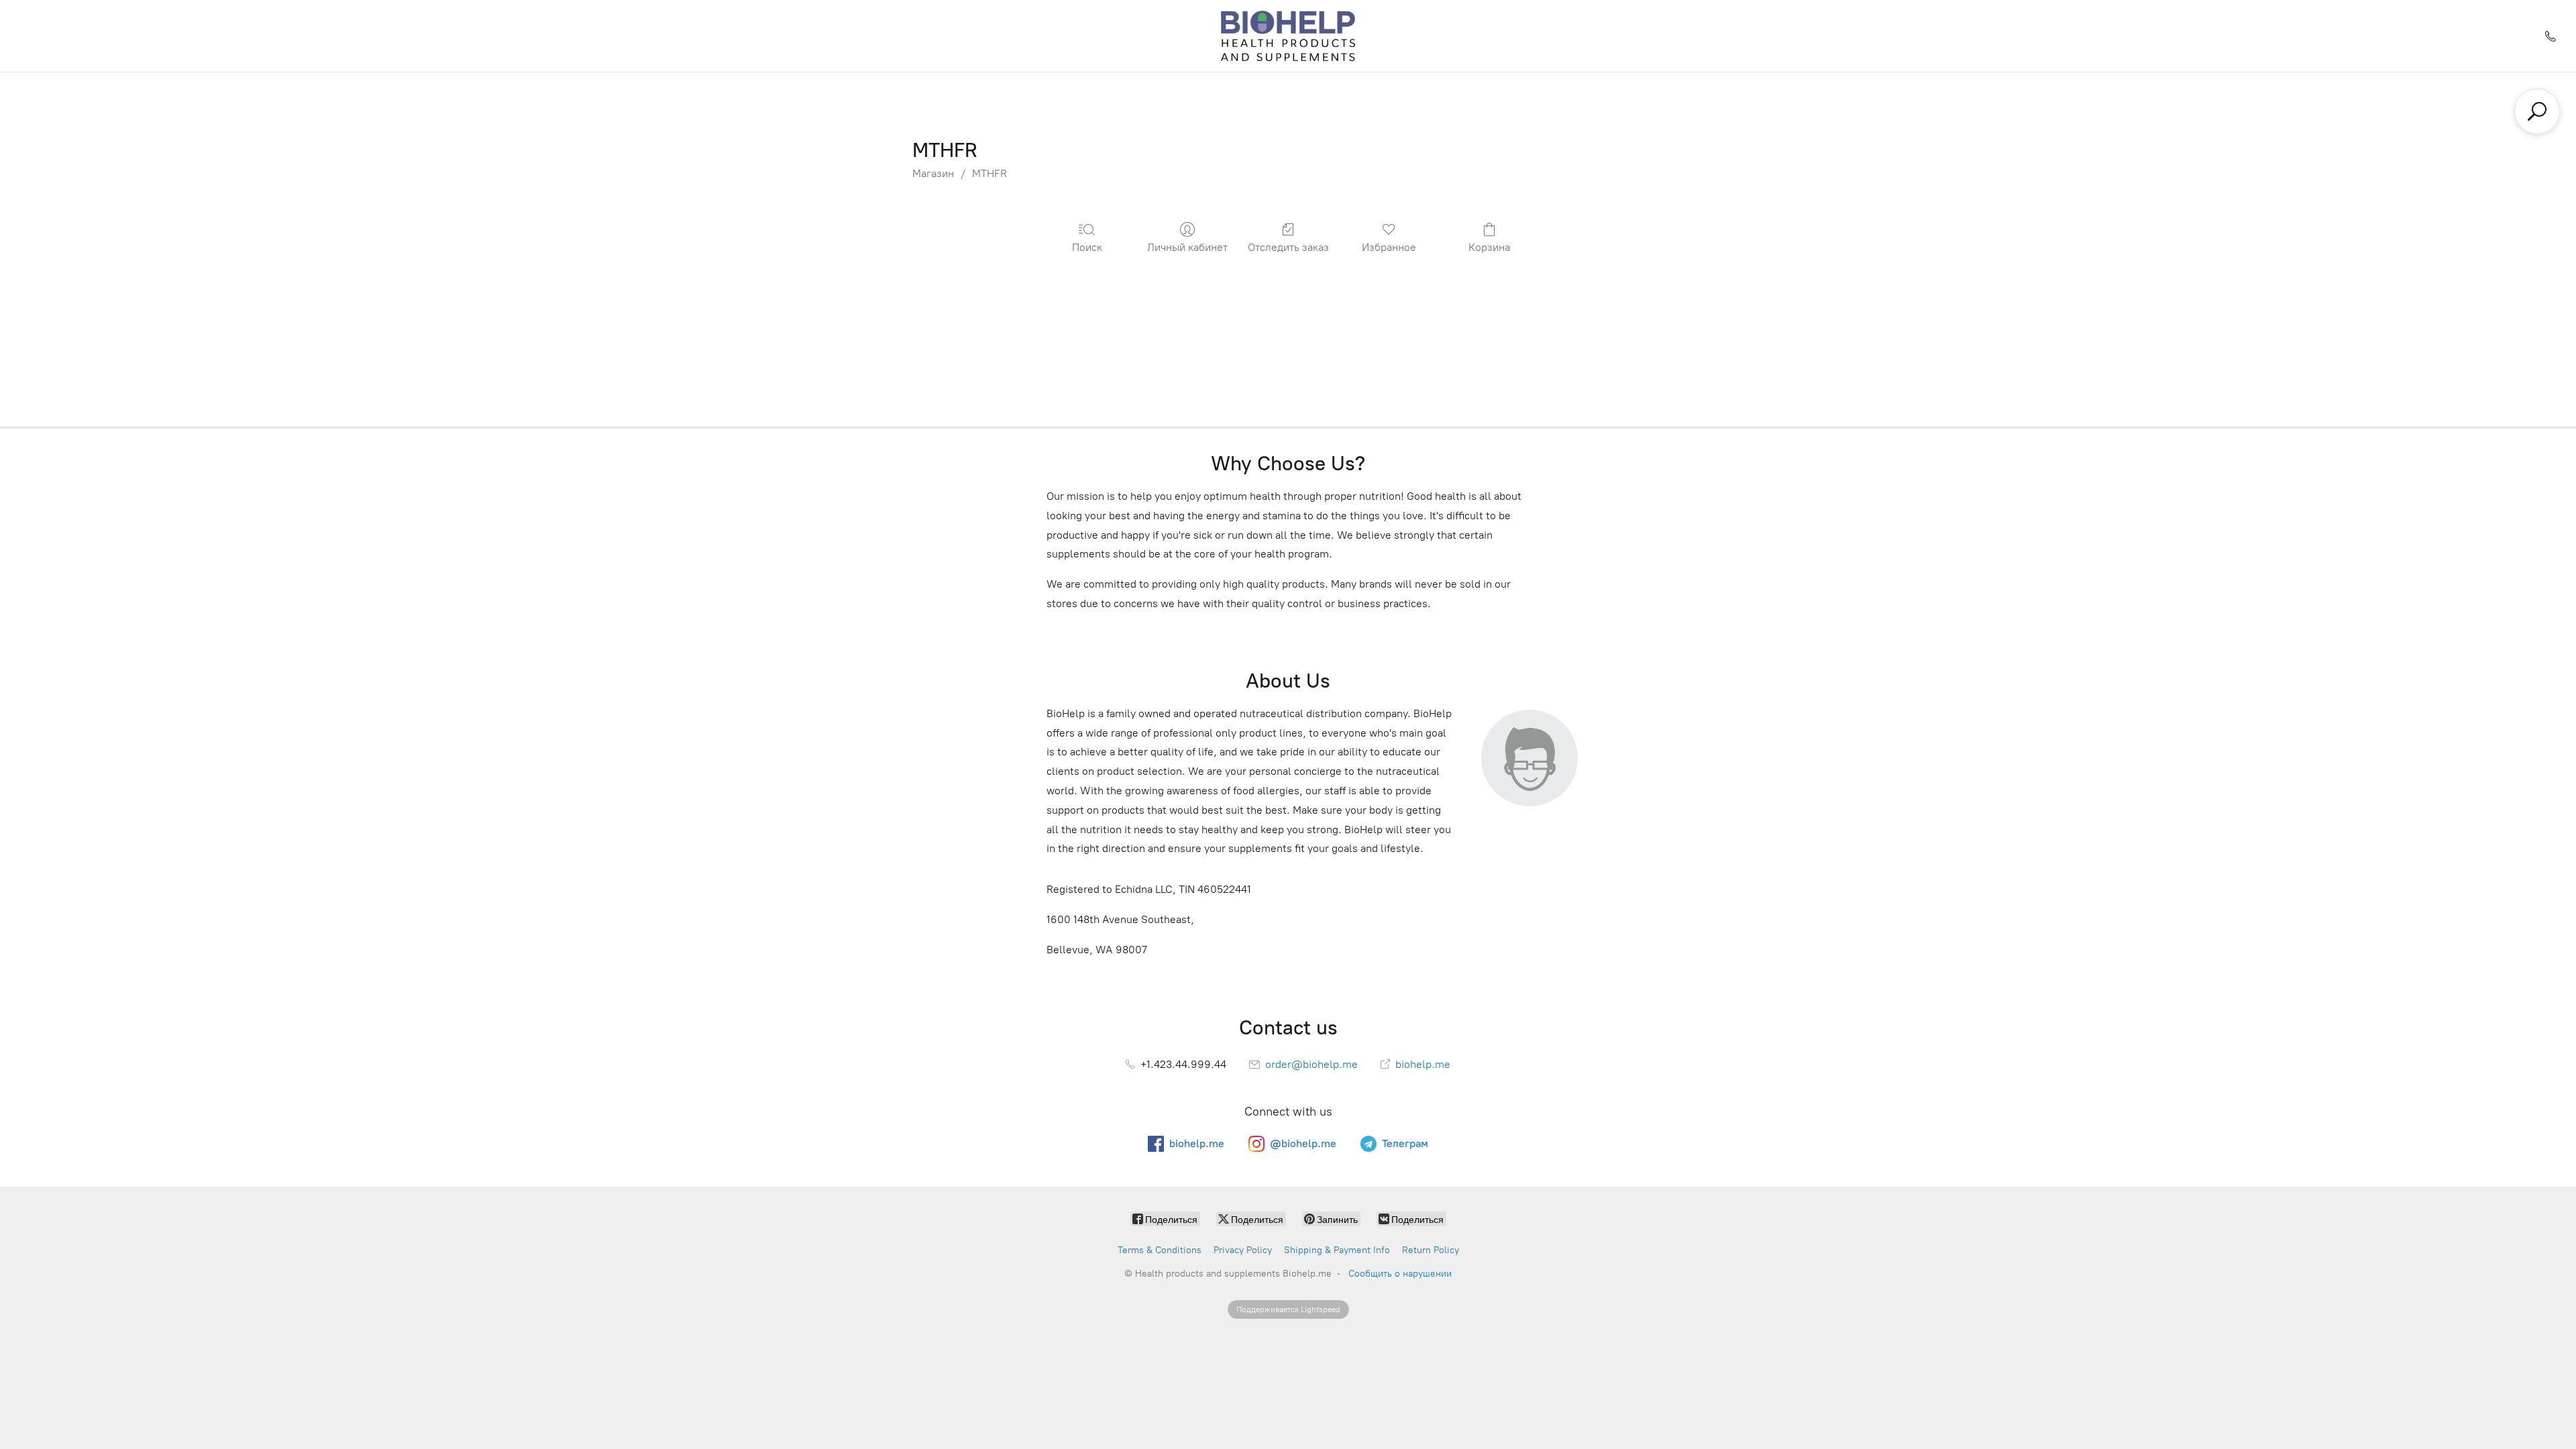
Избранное (1389, 247)
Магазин (933, 173)
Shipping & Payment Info (1337, 1250)
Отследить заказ (1288, 247)
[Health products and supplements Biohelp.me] (1288, 36)
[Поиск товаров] (2537, 111)
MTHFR (989, 173)
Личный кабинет (1187, 247)
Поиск (1087, 247)
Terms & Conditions (1160, 1250)
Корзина (1489, 247)
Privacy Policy (1243, 1250)
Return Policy (1431, 1250)
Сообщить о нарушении (1400, 1274)
